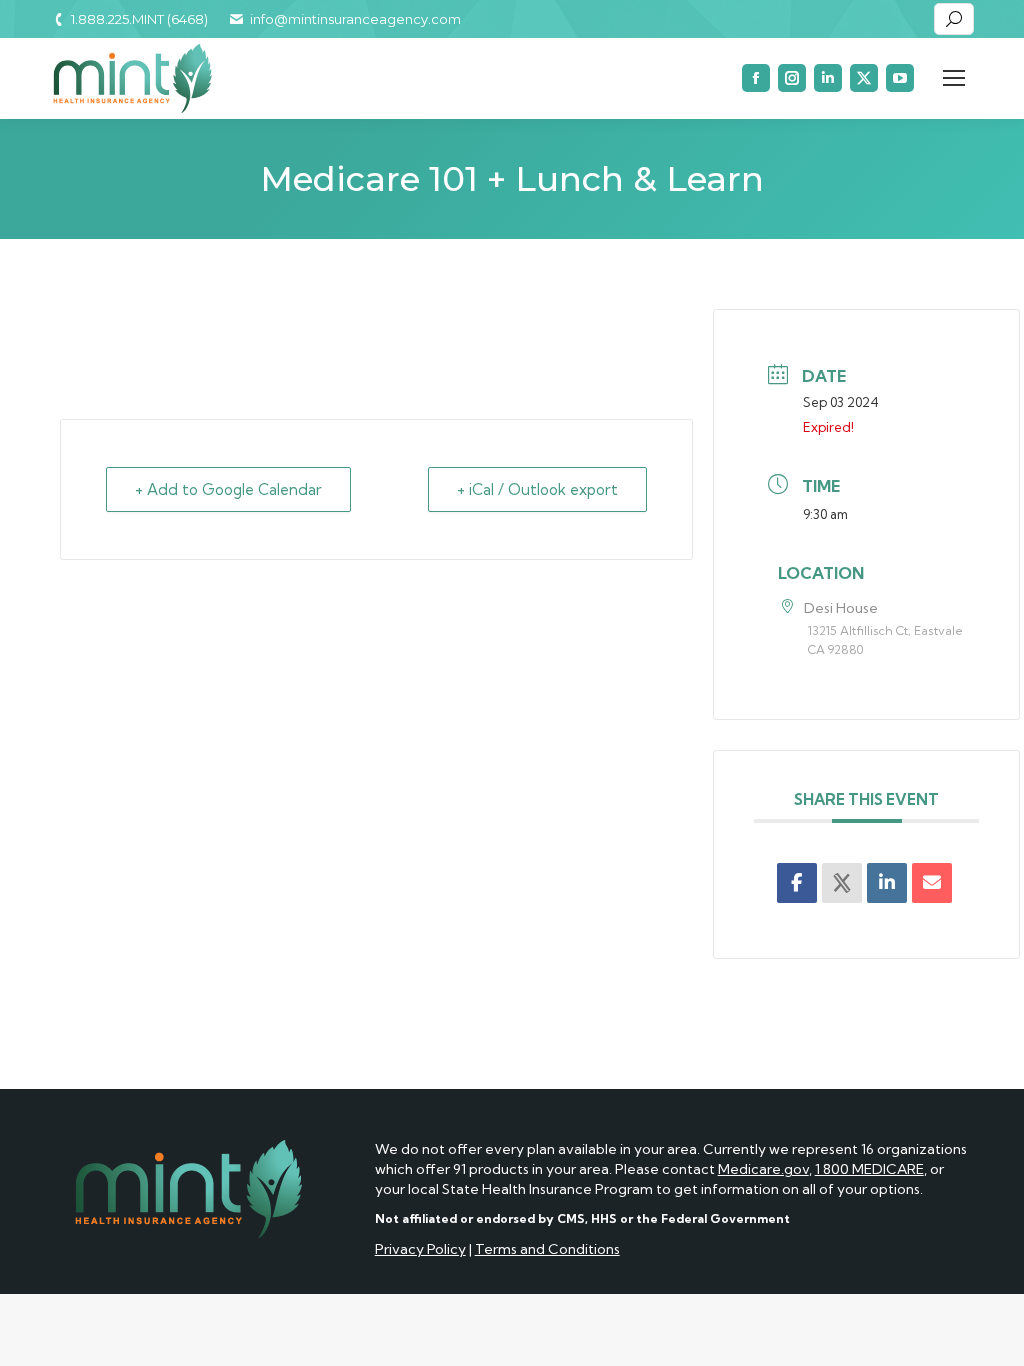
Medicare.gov (763, 1169)
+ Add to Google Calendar (228, 489)
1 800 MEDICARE (869, 1169)
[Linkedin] (887, 883)
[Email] (932, 883)
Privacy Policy (420, 1249)
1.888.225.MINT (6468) (139, 19)
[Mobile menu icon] (954, 78)
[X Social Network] (842, 883)
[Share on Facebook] (797, 883)
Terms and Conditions (547, 1249)
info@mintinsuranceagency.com (355, 19)
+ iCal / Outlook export (537, 489)
